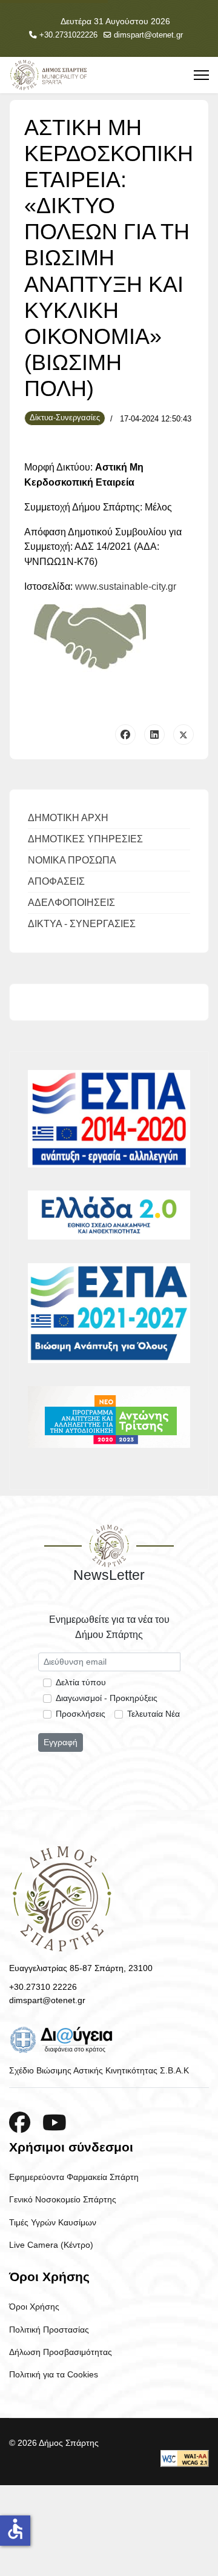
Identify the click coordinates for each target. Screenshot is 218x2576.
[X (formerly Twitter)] (183, 735)
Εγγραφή (61, 1742)
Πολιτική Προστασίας (49, 2330)
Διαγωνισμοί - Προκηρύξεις (107, 1698)
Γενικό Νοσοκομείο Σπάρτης (63, 2199)
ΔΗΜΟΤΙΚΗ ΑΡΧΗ (68, 818)
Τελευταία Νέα (154, 1714)
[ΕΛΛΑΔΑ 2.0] (109, 1215)
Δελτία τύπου (81, 1682)
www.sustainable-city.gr (126, 586)
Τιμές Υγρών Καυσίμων (53, 2222)
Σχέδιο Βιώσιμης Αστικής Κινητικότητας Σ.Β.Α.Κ (99, 2070)
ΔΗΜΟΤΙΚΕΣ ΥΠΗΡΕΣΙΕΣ (85, 839)
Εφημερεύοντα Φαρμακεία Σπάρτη (74, 2177)
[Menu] (201, 75)
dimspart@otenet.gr (148, 35)
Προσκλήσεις (81, 1714)
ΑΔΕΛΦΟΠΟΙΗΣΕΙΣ (71, 903)
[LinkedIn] (154, 735)
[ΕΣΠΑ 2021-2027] (109, 1313)
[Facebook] (125, 735)
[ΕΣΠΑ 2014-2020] (109, 1119)
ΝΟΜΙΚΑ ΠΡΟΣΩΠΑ (72, 860)
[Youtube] (54, 2123)
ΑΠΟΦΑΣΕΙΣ (56, 881)
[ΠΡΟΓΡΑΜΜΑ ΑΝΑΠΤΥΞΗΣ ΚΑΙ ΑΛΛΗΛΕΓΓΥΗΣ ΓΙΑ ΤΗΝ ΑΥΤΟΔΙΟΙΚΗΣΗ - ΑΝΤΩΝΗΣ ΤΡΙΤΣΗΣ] (109, 1417)
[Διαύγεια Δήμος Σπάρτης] (109, 2039)
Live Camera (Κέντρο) (51, 2245)
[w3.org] (185, 2459)
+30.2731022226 (68, 35)
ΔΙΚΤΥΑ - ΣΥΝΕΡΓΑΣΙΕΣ (82, 924)
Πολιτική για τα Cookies (54, 2374)
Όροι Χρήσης (34, 2307)
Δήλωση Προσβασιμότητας (61, 2352)
